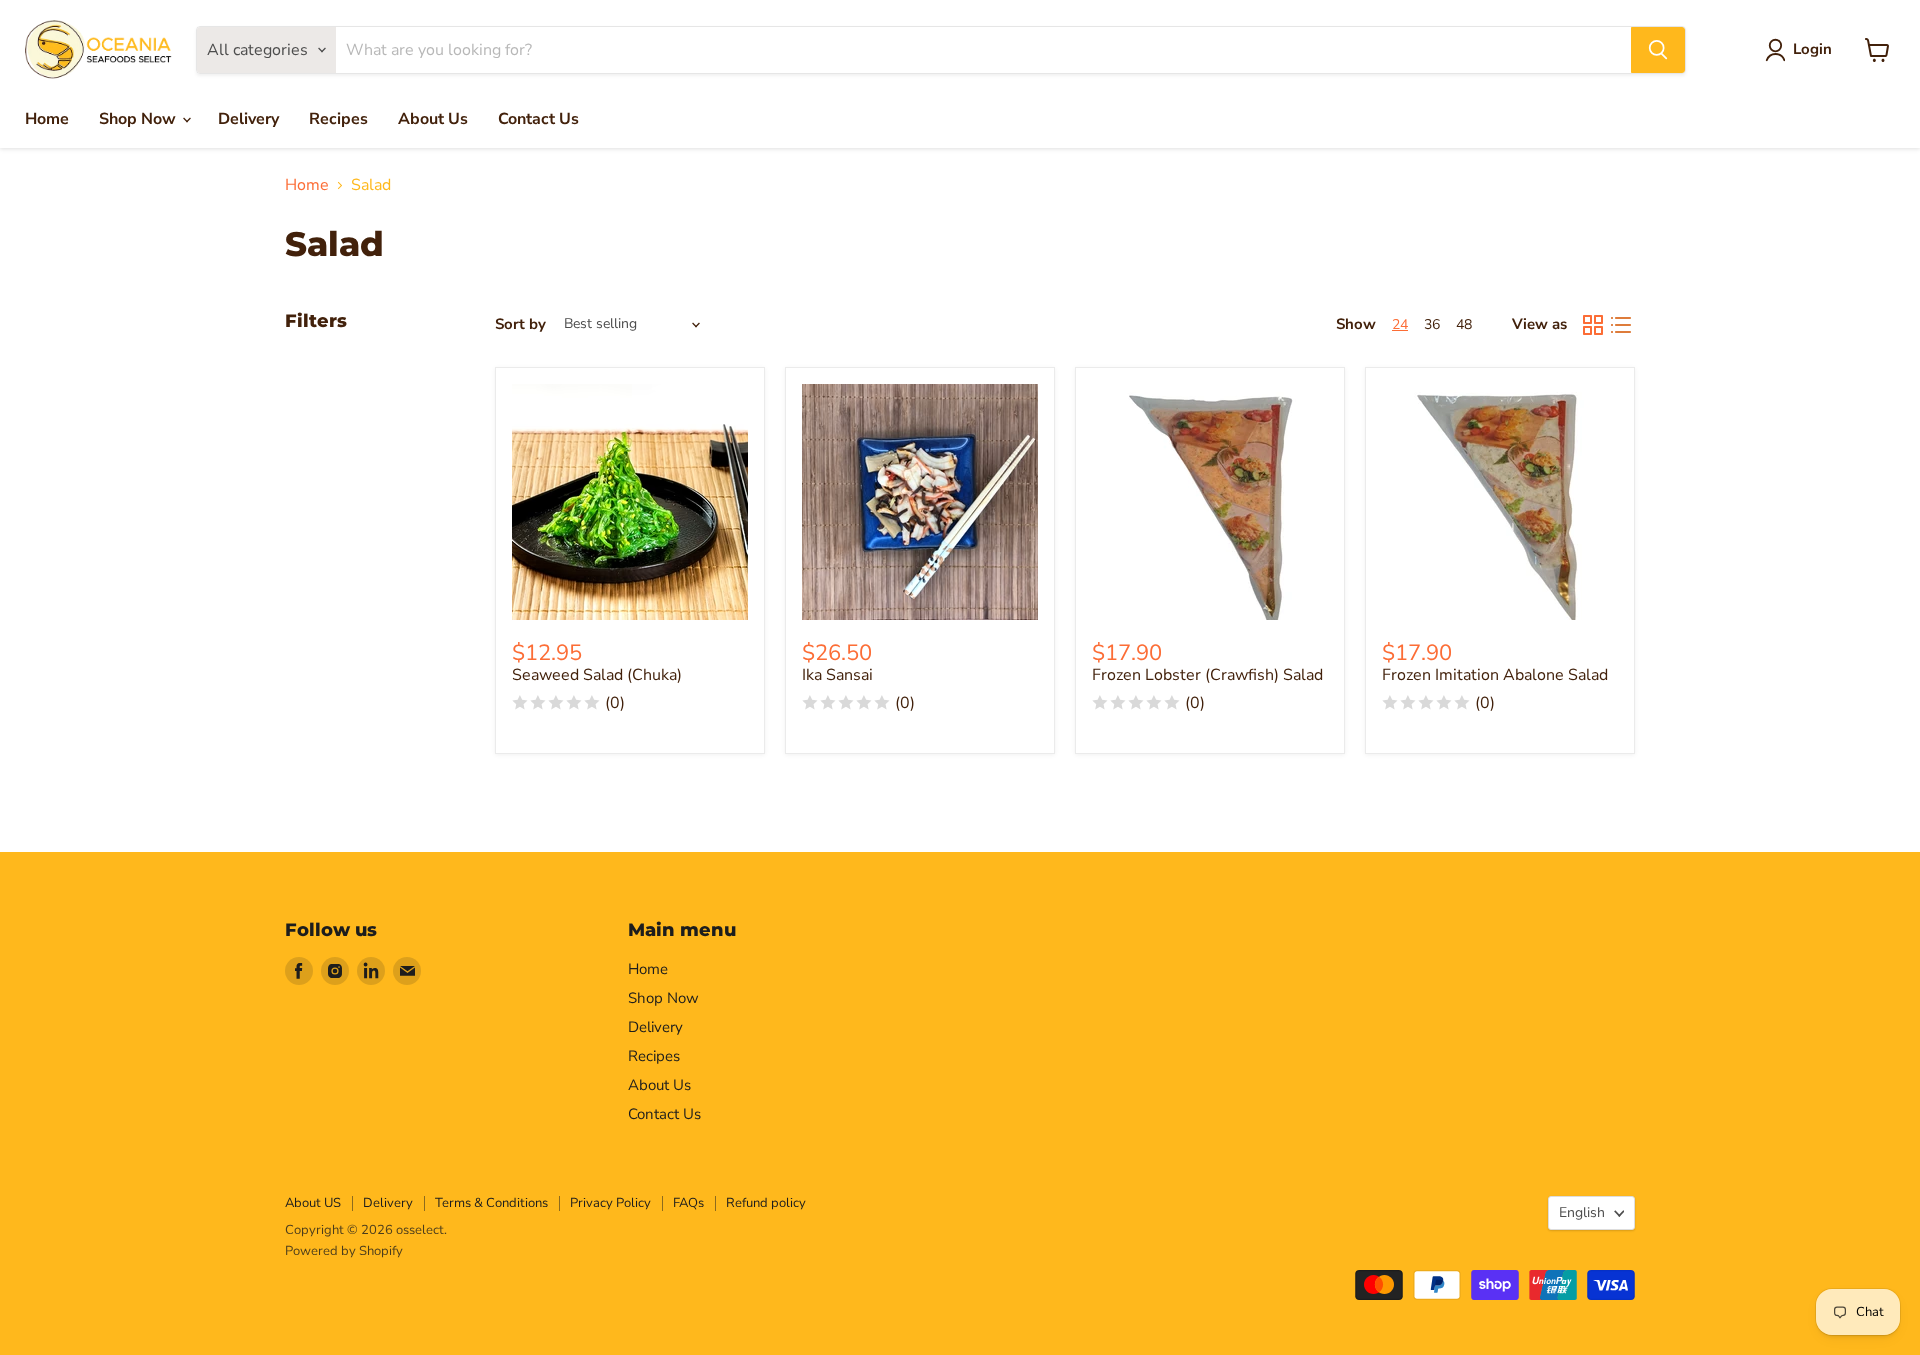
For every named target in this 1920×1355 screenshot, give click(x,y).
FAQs (688, 1203)
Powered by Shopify (344, 1251)
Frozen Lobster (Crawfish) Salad (1207, 675)
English (1582, 1212)
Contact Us (538, 119)
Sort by (520, 324)
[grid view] (1593, 325)
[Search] (1658, 50)
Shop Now (139, 119)
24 (1400, 324)
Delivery (248, 119)
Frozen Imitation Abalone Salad (1495, 675)
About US (313, 1203)
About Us (433, 119)
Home (47, 119)
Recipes (338, 119)
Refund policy (766, 1203)
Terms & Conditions (491, 1203)
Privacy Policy (610, 1203)
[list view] (1621, 325)
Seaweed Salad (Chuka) (597, 675)
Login (1812, 49)
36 (1432, 324)
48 (1464, 324)
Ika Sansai (837, 675)
